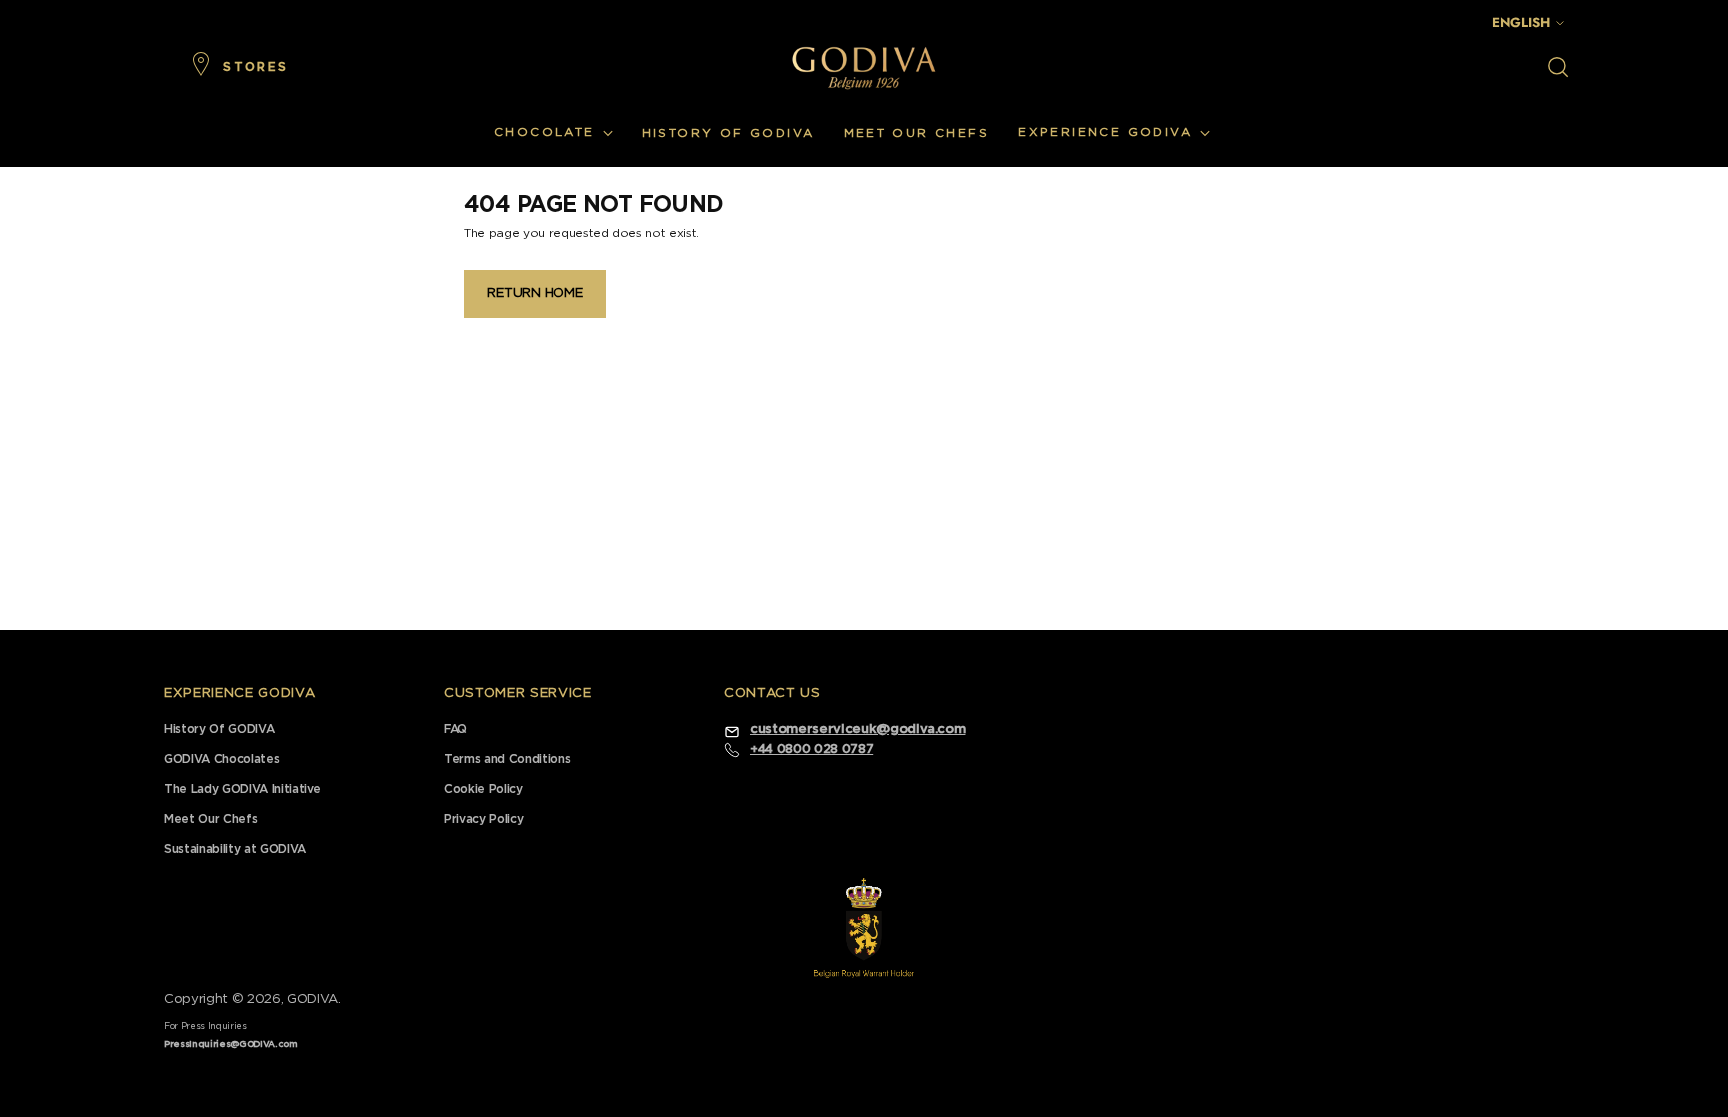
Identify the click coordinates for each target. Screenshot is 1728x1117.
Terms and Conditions (507, 759)
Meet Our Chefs (210, 819)
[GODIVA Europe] (864, 67)
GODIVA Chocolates (221, 759)
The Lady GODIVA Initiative (242, 789)
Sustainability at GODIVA (235, 849)
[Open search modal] (1558, 67)
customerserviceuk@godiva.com (857, 729)
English (1521, 22)
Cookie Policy (483, 789)
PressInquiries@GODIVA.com (231, 1044)
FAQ (455, 729)
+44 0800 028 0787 (811, 749)
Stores (255, 67)
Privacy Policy (483, 819)
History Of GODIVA (219, 729)
